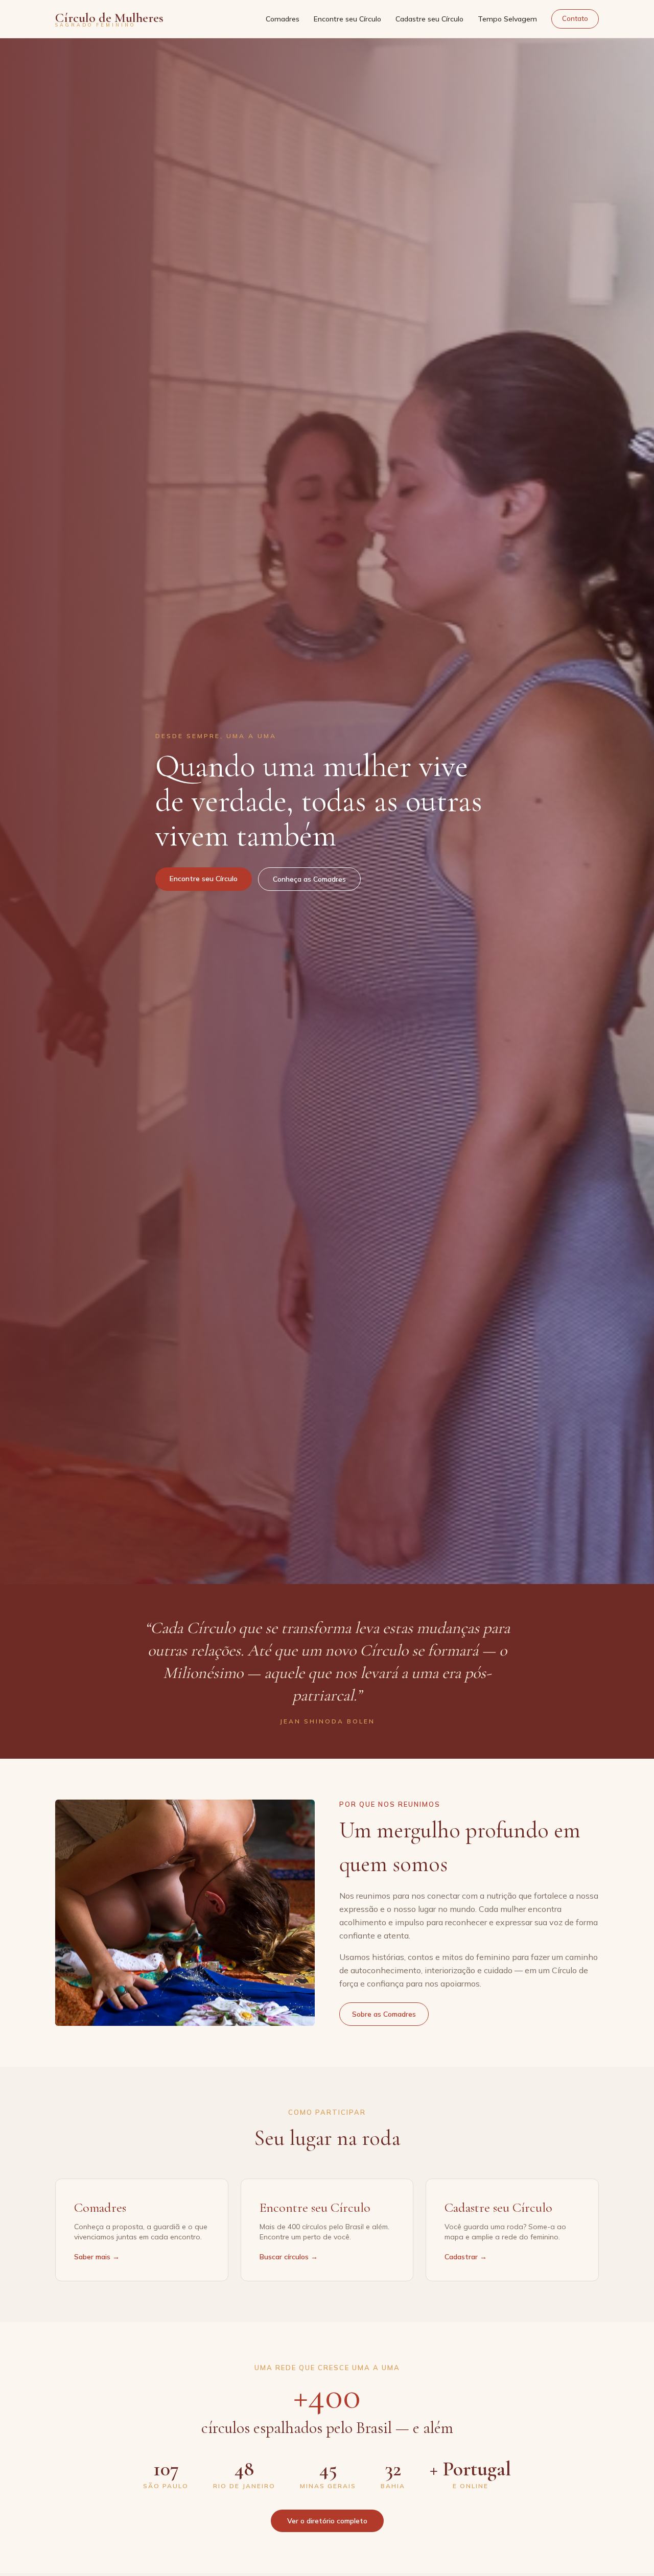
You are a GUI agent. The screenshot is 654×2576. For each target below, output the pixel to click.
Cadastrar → (466, 2257)
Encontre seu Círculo (347, 19)
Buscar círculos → (289, 2257)
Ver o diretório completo (327, 2521)
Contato (575, 18)
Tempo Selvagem (507, 19)
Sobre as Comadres (384, 2014)
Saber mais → (97, 2257)
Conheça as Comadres (309, 879)
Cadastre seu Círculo (429, 19)
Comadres (283, 19)
